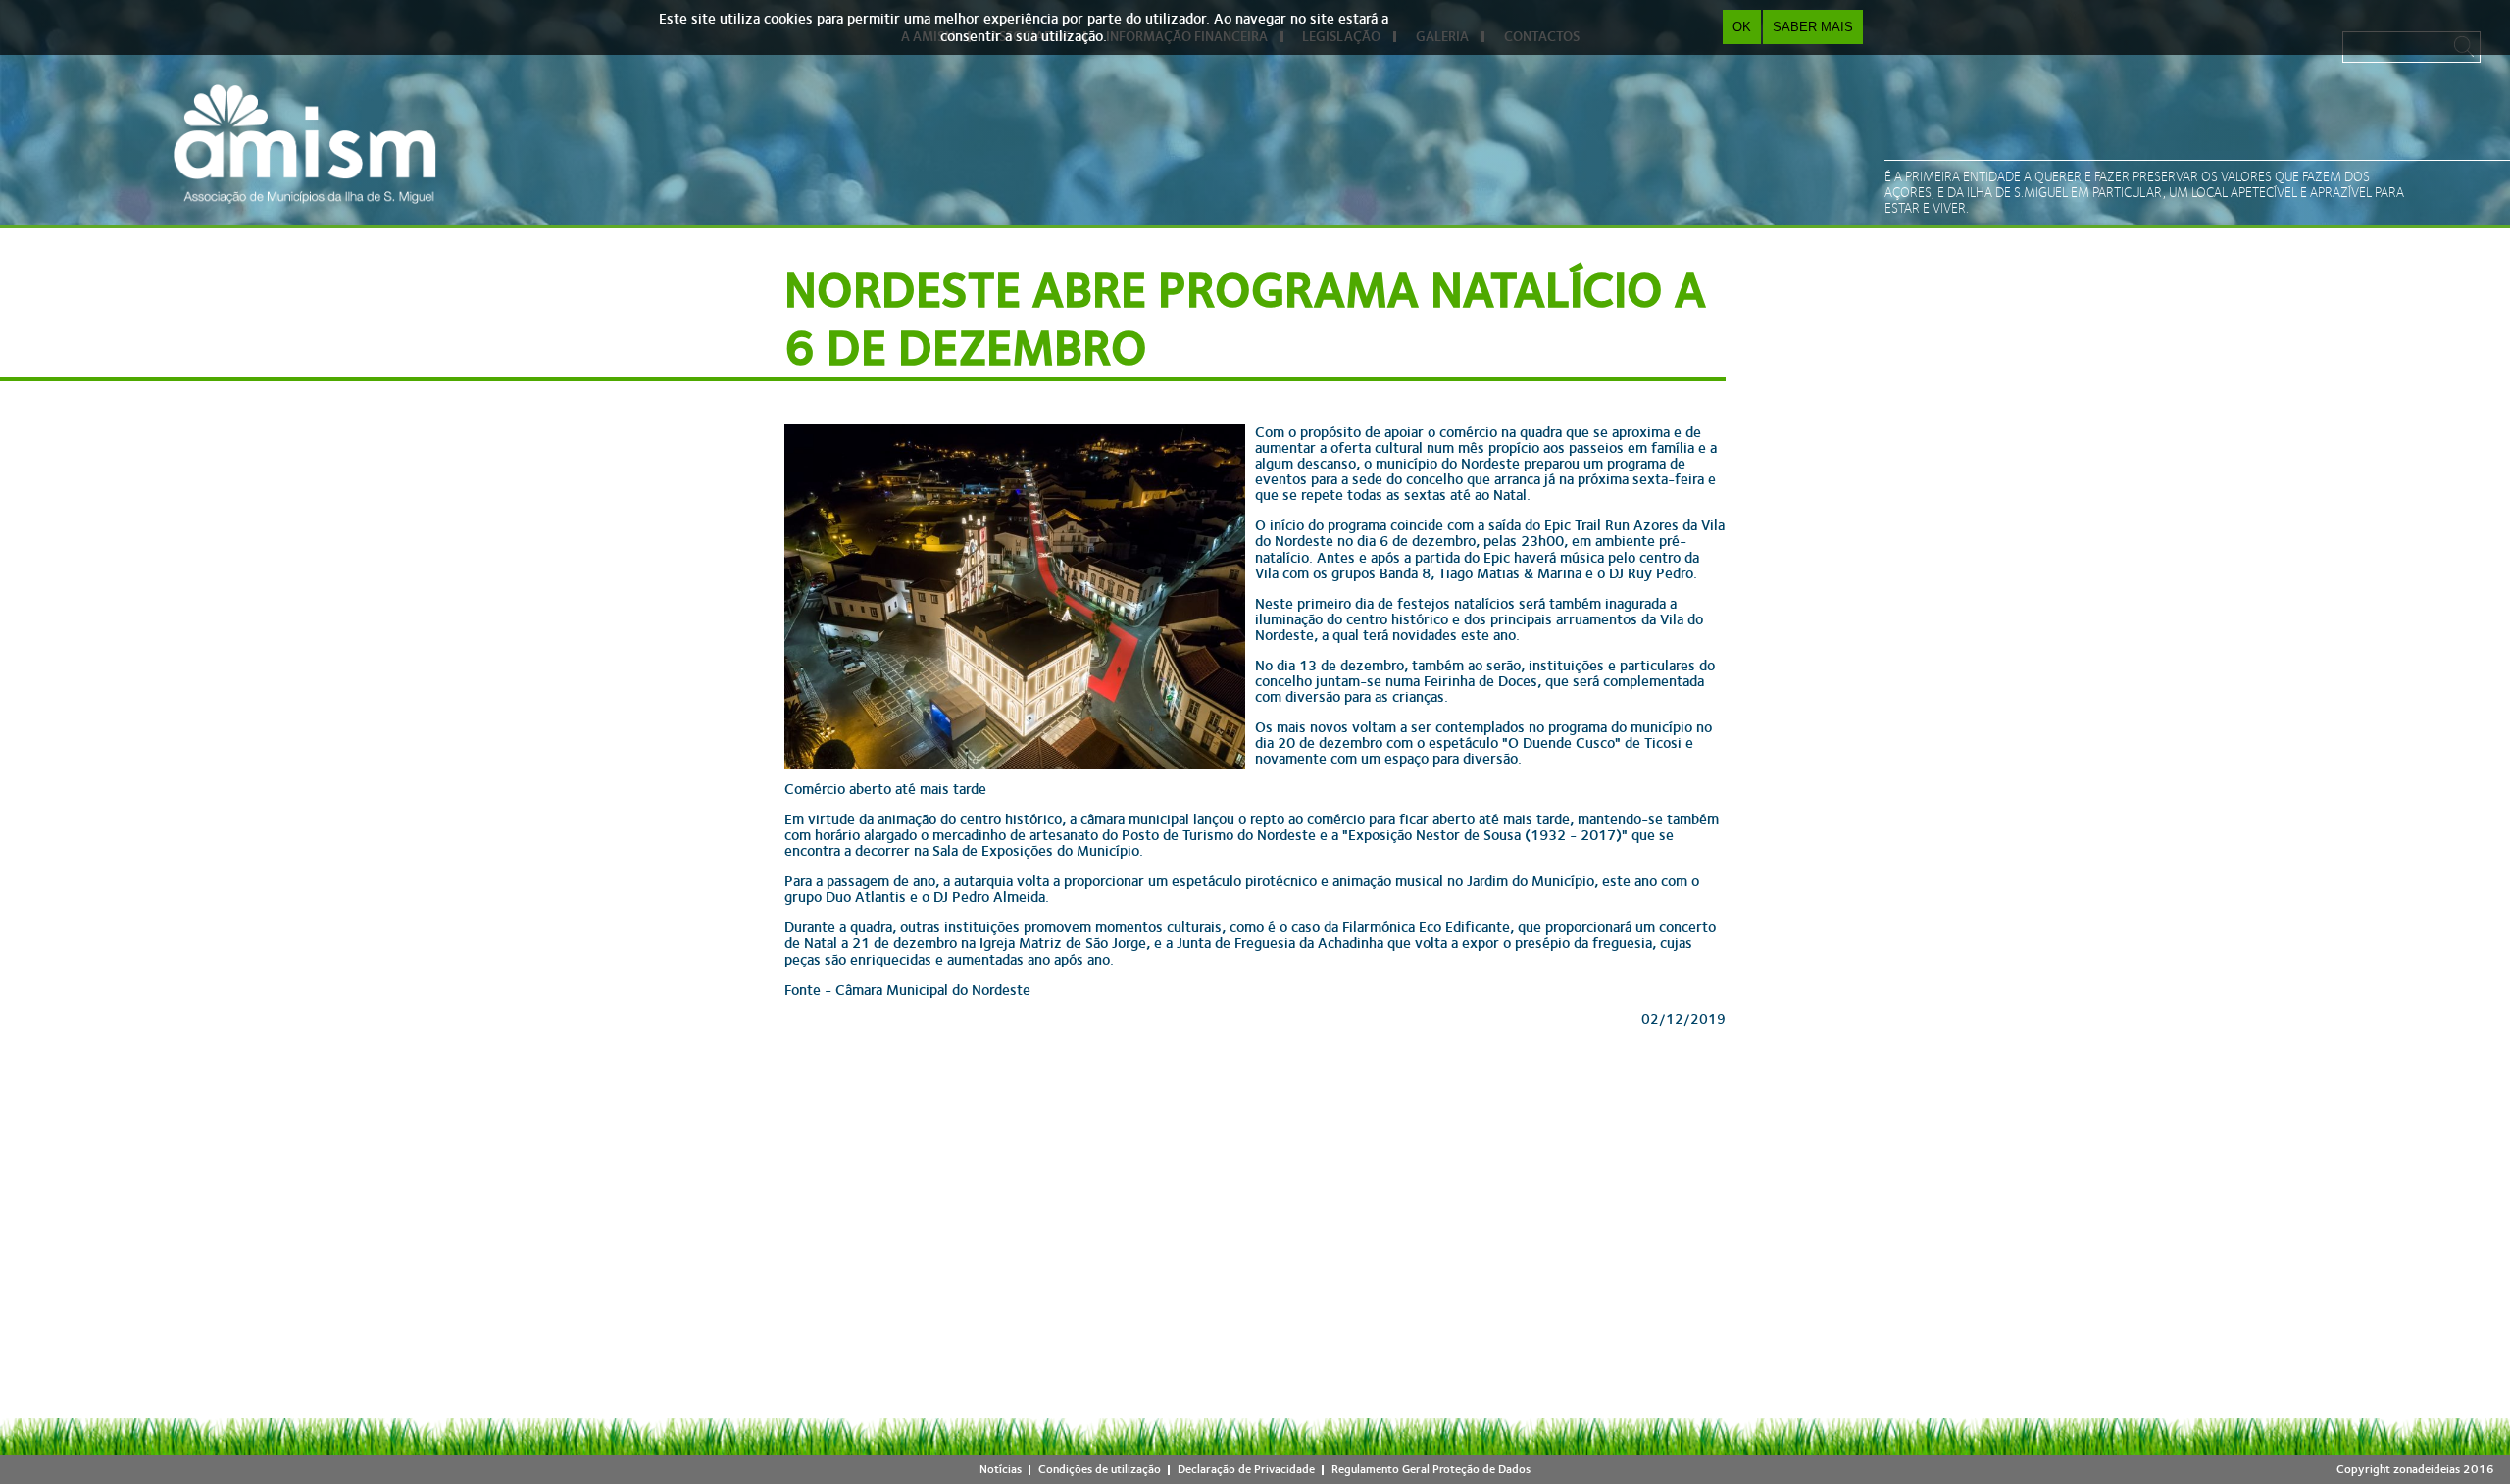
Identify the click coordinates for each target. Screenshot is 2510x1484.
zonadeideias (2427, 1469)
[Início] (305, 144)
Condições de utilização (1100, 1469)
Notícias (1001, 1469)
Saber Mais (1813, 27)
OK (1742, 27)
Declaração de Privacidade (1246, 1469)
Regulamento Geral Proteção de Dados (1431, 1469)
